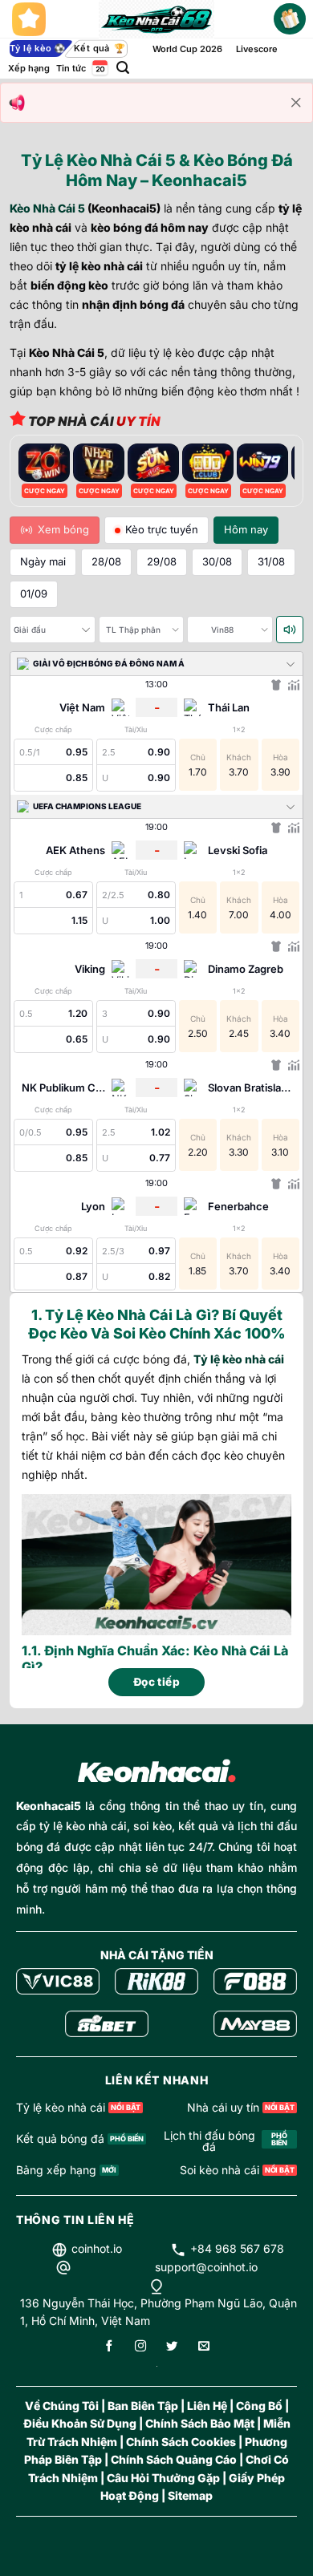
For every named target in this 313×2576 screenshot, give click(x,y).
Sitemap (190, 2495)
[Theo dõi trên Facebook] (109, 2347)
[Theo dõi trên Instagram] (140, 2347)
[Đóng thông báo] (296, 103)
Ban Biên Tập (143, 2406)
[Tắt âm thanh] (290, 630)
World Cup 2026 (187, 49)
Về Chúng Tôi (62, 2406)
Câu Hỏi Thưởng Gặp (163, 2478)
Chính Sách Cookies (181, 2442)
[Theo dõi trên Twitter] (172, 2347)
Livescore (257, 49)
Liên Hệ (207, 2406)
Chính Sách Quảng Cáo (174, 2459)
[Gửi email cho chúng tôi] (204, 2347)
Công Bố (259, 2406)
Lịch (99, 68)
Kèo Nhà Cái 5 (47, 208)
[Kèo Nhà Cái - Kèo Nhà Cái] (157, 19)
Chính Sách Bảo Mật (200, 2423)
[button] (123, 68)
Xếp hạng (29, 68)
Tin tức (71, 68)
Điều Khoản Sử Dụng (80, 2423)
